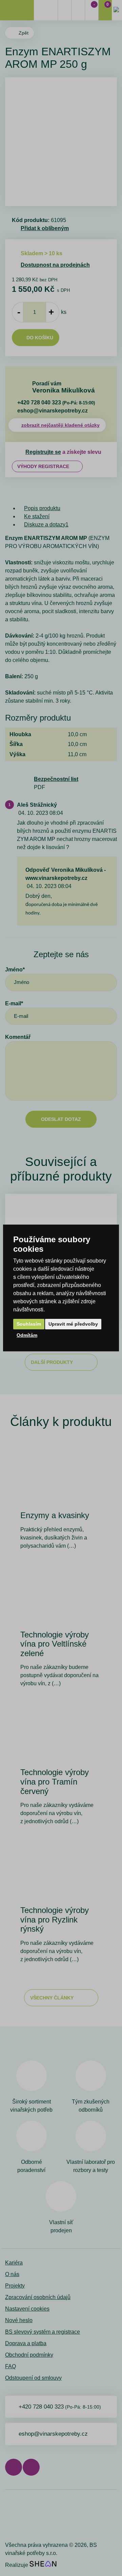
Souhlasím (29, 1324)
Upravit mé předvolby (73, 1324)
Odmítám (27, 1335)
